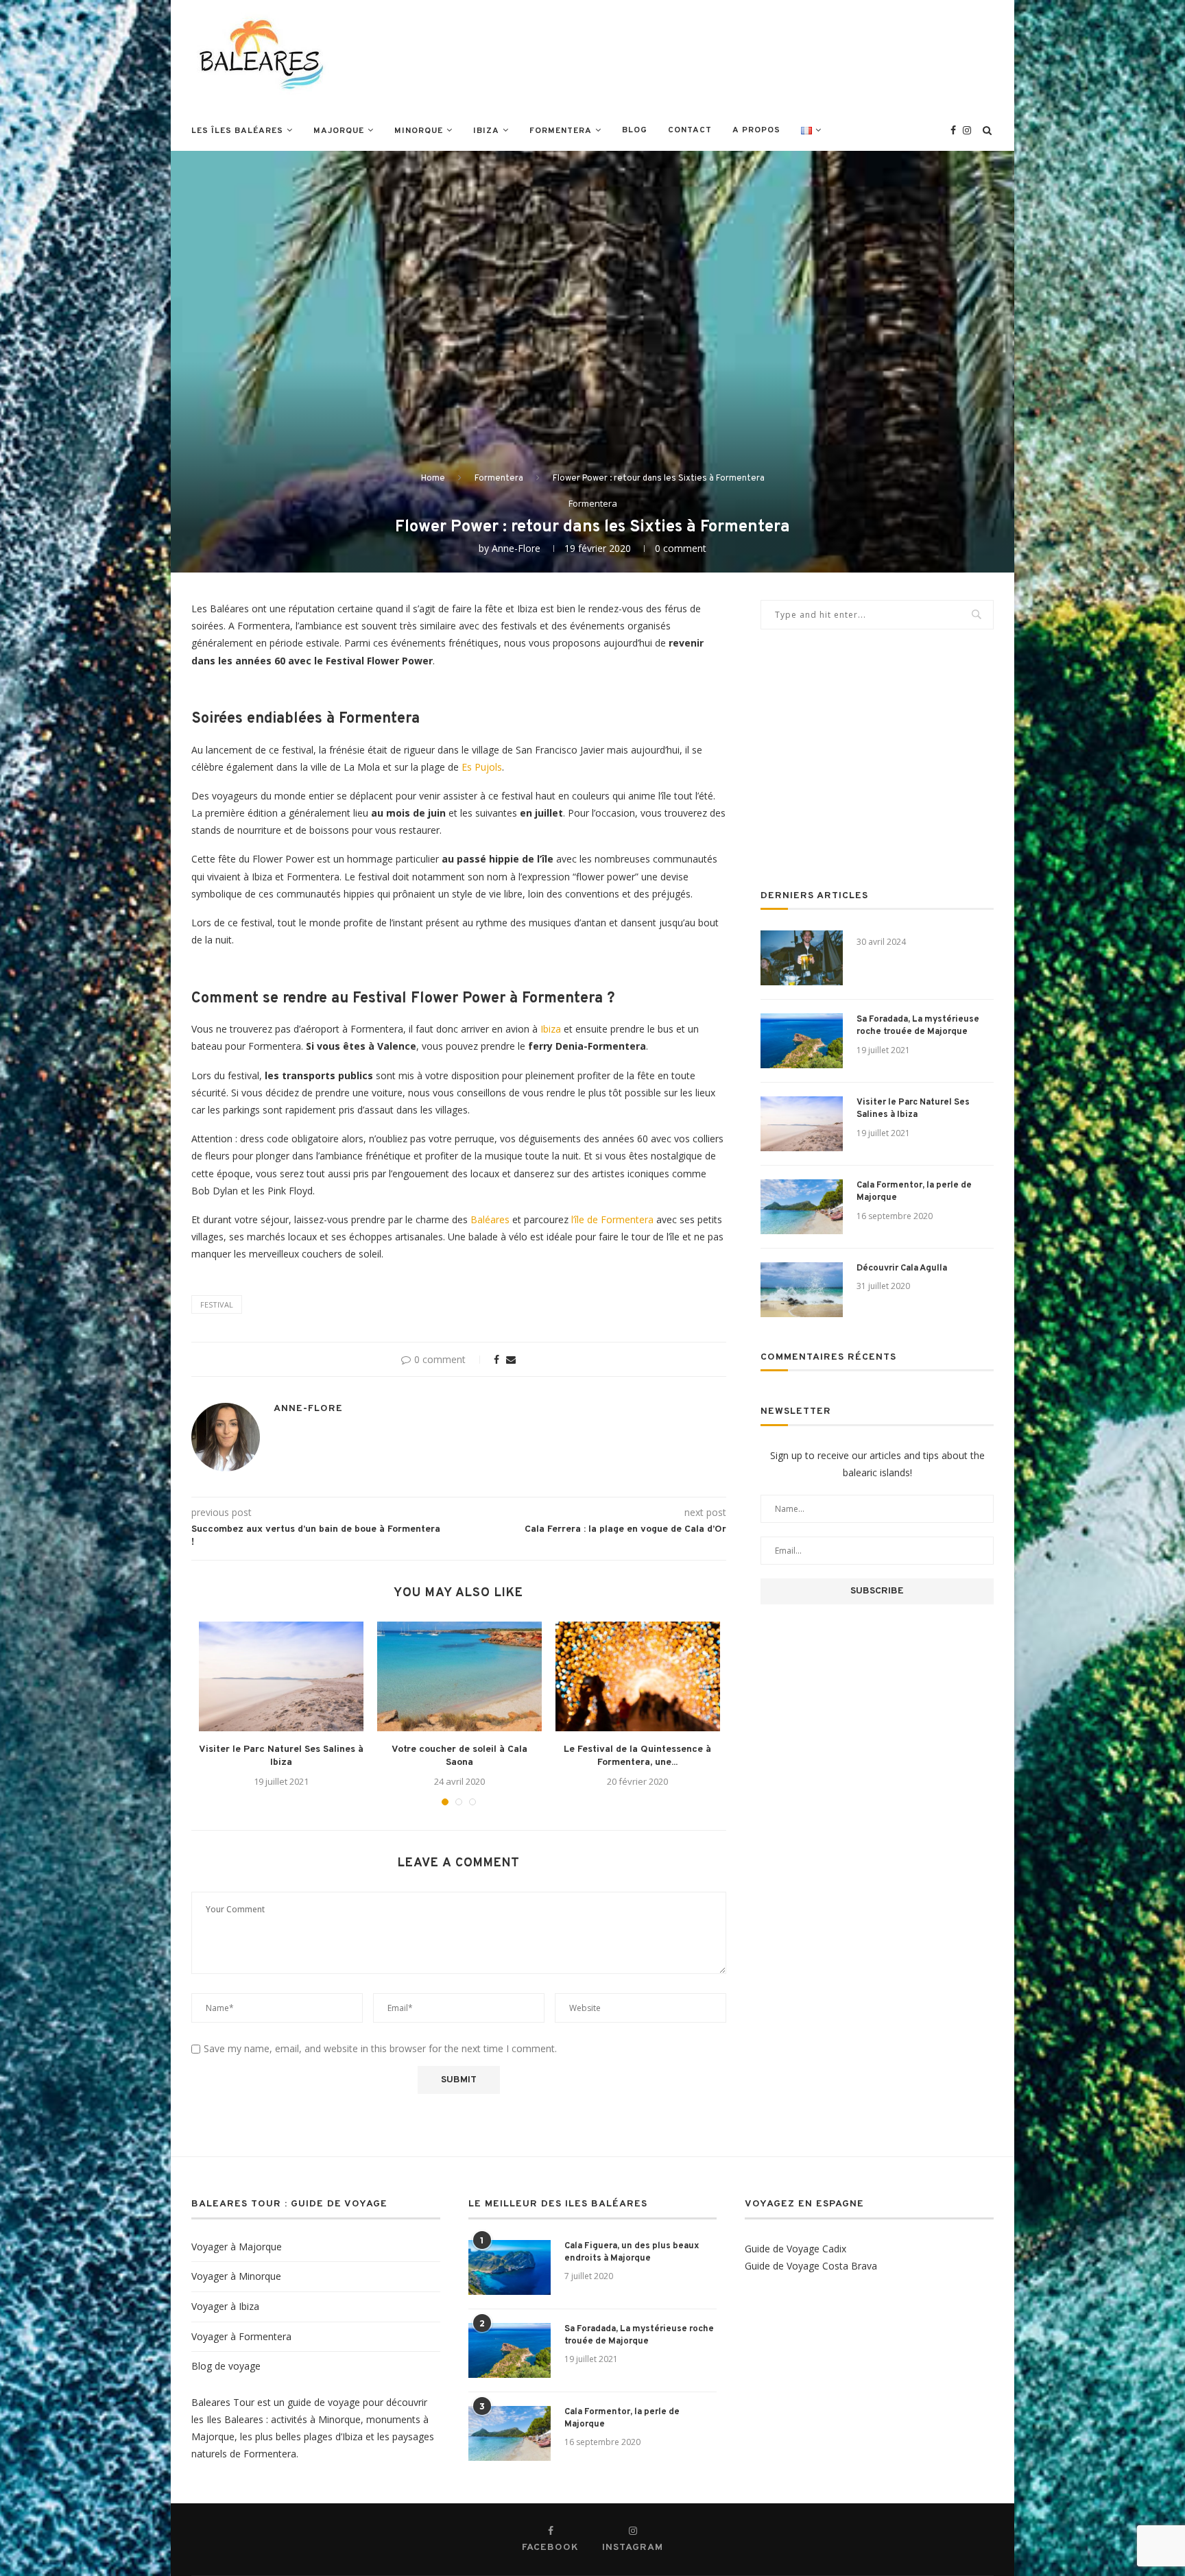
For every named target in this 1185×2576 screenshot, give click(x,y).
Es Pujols (482, 767)
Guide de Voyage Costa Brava (811, 2266)
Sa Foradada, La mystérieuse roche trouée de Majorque (918, 1026)
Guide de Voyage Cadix (795, 2249)
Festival (217, 1304)
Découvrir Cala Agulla (902, 1268)
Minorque (419, 131)
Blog (635, 130)
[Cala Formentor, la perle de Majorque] (802, 1207)
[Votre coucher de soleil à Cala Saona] (459, 1676)
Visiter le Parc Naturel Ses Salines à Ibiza (913, 1109)
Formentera (561, 131)
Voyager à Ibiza (225, 2306)
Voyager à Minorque (236, 2276)
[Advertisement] (744, 53)
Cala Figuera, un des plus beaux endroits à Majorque (632, 2252)
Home (433, 479)
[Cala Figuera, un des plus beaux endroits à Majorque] (510, 2267)
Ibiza (486, 131)
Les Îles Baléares (237, 131)
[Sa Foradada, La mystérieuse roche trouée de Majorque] (802, 1041)
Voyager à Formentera (241, 2336)
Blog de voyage (226, 2366)
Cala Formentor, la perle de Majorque (914, 1192)
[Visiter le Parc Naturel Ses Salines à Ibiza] (281, 1676)
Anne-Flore (516, 548)
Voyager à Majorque (237, 2247)
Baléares (490, 1219)
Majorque (339, 131)
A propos (756, 130)
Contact (690, 130)
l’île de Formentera (611, 1219)
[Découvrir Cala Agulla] (802, 1290)
